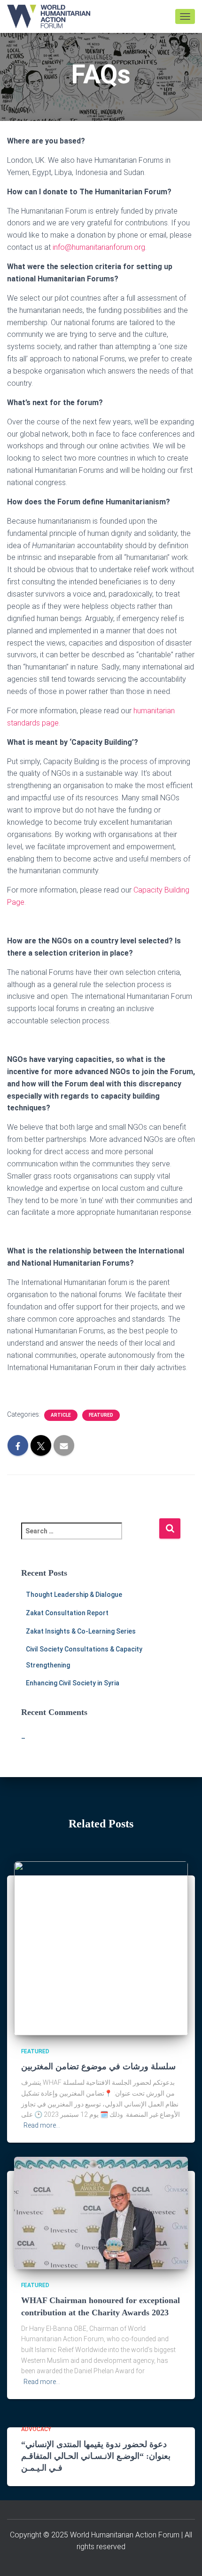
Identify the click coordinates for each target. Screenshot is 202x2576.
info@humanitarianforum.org (99, 247)
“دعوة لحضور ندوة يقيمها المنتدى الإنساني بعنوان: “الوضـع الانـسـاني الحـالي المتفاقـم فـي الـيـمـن (96, 2456)
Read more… (42, 2125)
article (61, 1415)
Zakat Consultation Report (67, 1613)
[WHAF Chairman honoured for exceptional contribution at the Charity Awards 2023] (101, 2212)
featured (101, 1415)
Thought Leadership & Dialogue (74, 1595)
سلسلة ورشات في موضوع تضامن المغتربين (98, 2066)
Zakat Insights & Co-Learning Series (81, 1631)
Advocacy (36, 2429)
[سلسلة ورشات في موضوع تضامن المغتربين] (101, 1947)
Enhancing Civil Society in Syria (73, 1683)
